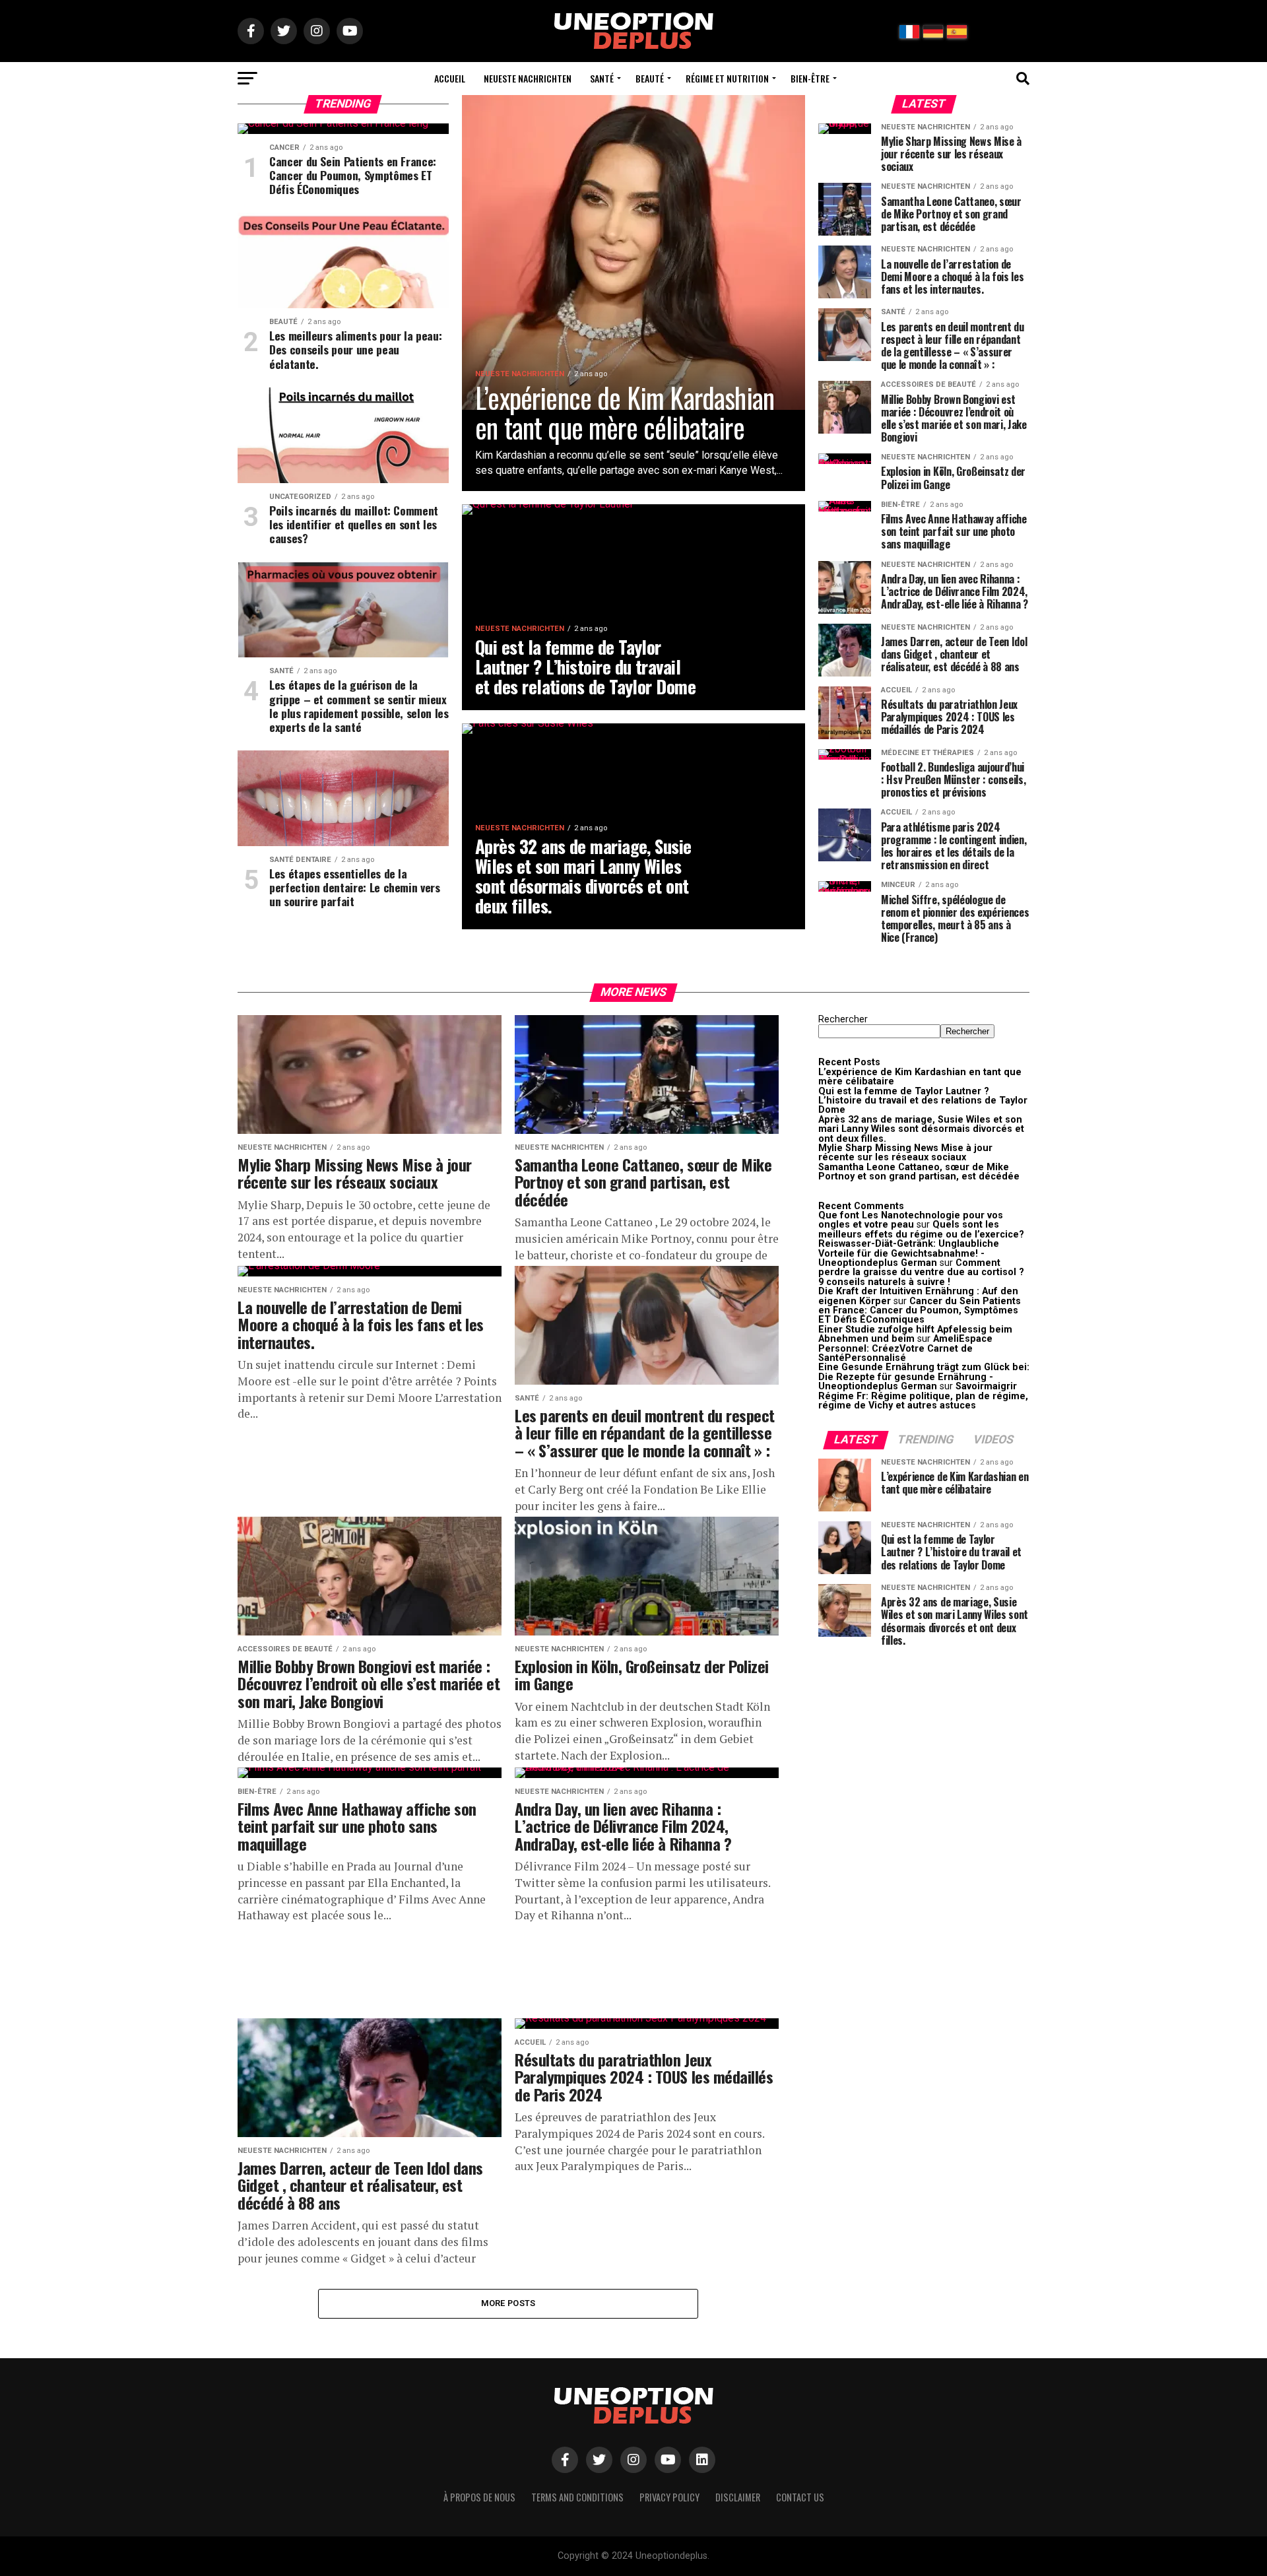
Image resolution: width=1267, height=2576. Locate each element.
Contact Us (800, 2497)
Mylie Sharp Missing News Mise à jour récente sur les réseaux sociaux (905, 1153)
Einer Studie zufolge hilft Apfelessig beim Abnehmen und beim (915, 1334)
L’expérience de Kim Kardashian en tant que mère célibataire (920, 1077)
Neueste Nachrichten (528, 78)
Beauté (650, 78)
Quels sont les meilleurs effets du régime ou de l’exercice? (921, 1229)
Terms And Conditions (577, 2497)
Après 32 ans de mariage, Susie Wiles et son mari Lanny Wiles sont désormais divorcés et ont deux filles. (921, 1129)
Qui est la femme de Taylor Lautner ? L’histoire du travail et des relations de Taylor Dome (923, 1101)
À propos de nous (479, 2497)
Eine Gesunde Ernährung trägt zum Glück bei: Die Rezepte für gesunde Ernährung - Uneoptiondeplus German (924, 1377)
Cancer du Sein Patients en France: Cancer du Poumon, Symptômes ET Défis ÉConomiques (920, 1311)
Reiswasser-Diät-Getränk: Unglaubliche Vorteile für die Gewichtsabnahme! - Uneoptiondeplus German (909, 1253)
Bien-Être (810, 78)
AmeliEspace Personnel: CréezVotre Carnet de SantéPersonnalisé (905, 1348)
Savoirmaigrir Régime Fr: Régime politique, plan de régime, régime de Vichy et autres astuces (923, 1396)
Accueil (450, 78)
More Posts (508, 2303)
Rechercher (843, 1019)
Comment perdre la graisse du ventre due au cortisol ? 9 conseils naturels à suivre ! (921, 1272)
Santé (602, 78)
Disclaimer (738, 2497)
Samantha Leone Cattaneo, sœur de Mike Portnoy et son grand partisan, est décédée (919, 1172)
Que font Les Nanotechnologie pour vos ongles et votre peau (911, 1220)
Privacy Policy (669, 2497)
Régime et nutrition (727, 78)
